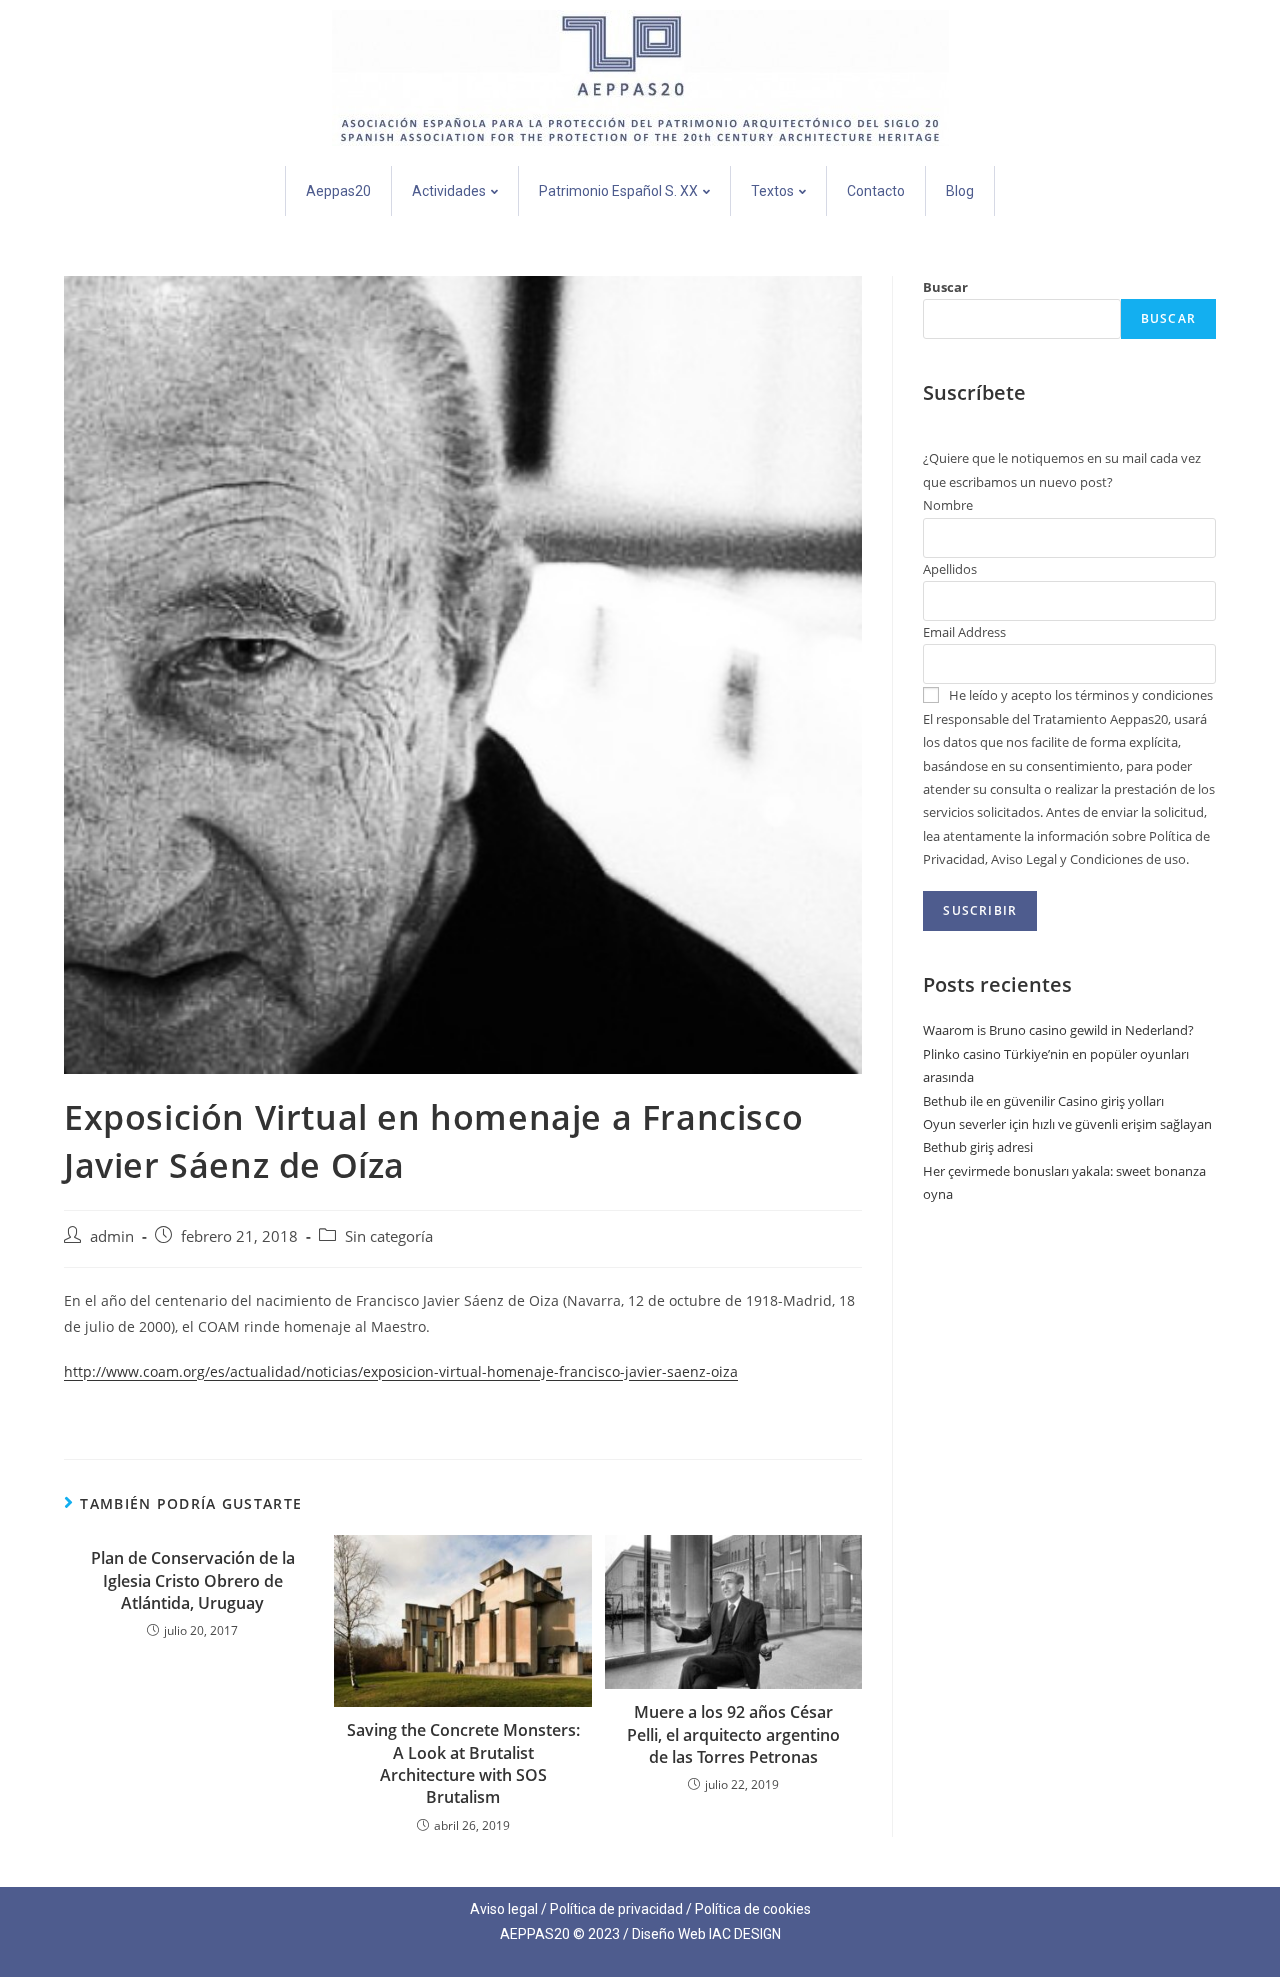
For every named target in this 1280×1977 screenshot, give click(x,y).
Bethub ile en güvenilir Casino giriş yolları (1043, 1101)
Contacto (876, 191)
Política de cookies (753, 1909)
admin (112, 1236)
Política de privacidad (616, 1909)
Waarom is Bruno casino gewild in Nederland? (1058, 1030)
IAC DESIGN (745, 1934)
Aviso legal (504, 1909)
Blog (960, 191)
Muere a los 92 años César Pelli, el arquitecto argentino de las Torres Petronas (733, 1734)
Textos (772, 191)
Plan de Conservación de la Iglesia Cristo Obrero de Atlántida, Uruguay (193, 1580)
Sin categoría (389, 1236)
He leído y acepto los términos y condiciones (1081, 695)
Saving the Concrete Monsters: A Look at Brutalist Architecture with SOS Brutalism (463, 1763)
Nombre (948, 505)
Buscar (945, 287)
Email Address (964, 632)
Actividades (449, 191)
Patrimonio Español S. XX (618, 191)
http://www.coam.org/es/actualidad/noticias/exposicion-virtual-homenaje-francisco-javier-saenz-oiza (401, 1371)
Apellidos (950, 569)
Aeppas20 (338, 191)
